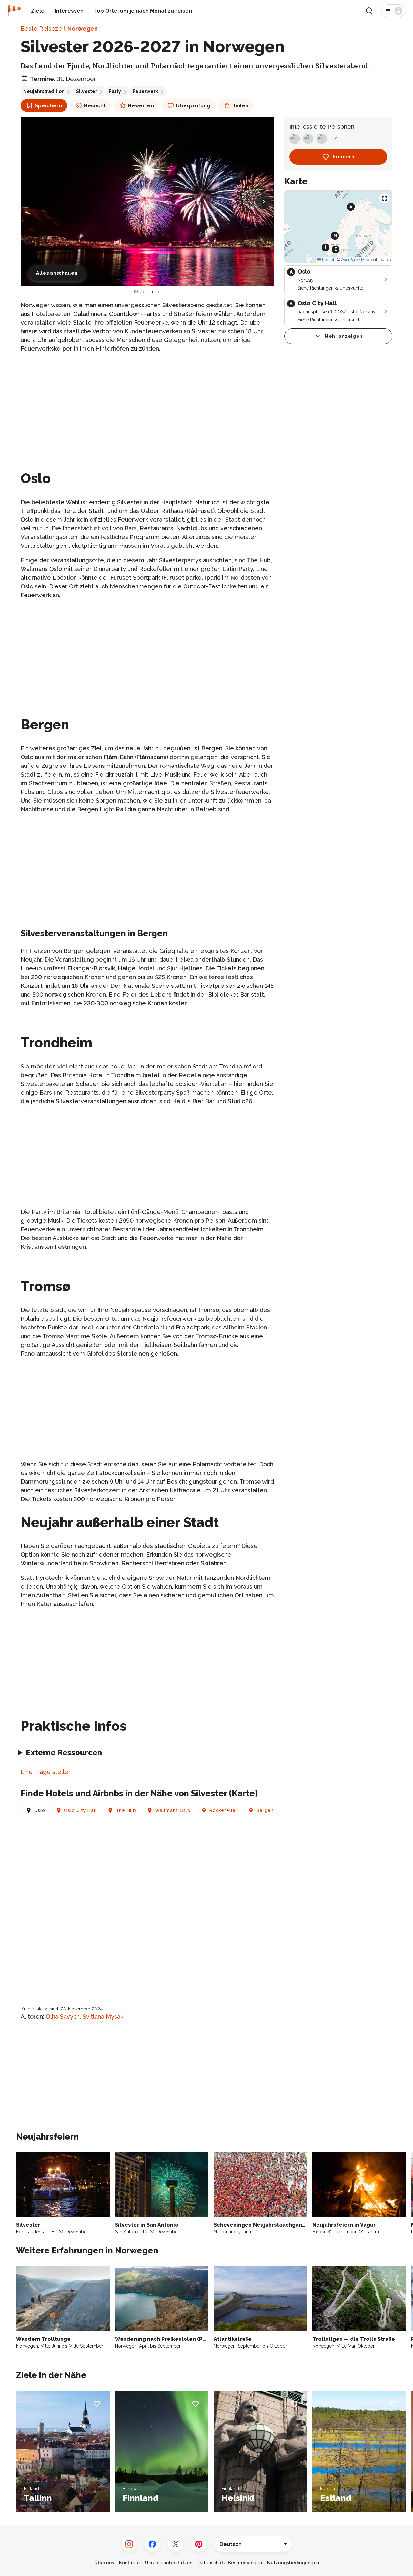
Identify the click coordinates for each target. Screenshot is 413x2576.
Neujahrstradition (44, 91)
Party (115, 91)
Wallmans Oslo (173, 1810)
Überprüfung (193, 106)
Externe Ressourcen (64, 1753)
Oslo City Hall (80, 1810)
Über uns (104, 2563)
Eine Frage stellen (46, 1772)
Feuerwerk (145, 91)
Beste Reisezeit (59, 29)
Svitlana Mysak (103, 2016)
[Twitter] (176, 2544)
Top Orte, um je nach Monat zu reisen (143, 11)
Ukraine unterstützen (169, 2563)
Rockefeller (223, 1810)
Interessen (69, 11)
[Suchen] (369, 11)
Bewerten (141, 106)
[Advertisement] (147, 404)
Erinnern (344, 157)
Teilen (240, 106)
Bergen (265, 1810)
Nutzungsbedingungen (293, 2563)
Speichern (48, 106)
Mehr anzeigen (344, 336)
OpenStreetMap (355, 260)
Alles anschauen (57, 273)
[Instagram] (129, 2544)
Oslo (40, 1810)
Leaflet (328, 260)
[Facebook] (152, 2544)
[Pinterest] (199, 2544)
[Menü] (393, 11)
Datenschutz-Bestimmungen (230, 2563)
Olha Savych (63, 2016)
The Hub (126, 1810)
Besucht (95, 106)
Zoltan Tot (150, 292)
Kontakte (129, 2563)
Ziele (38, 11)
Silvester (87, 91)
